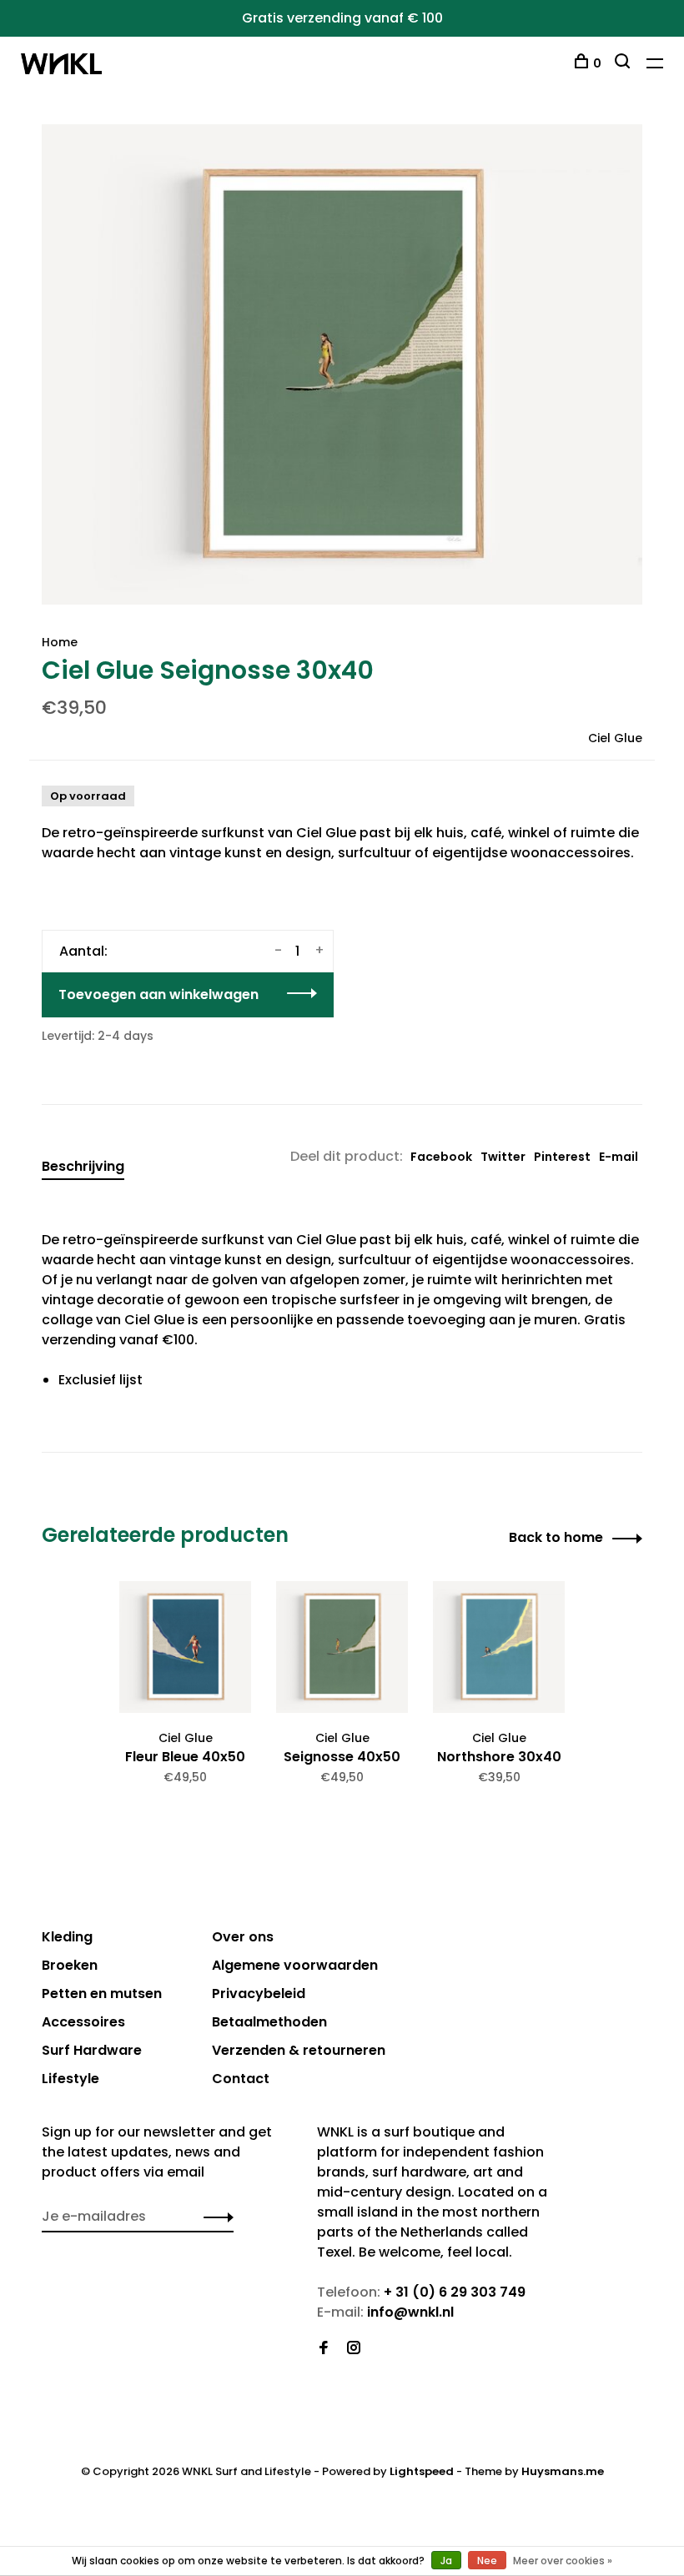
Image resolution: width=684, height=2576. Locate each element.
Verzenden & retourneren (299, 2050)
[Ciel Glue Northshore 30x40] (499, 1647)
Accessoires (83, 2022)
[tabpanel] (342, 364)
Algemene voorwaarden (295, 1965)
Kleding (67, 1937)
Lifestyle (70, 2079)
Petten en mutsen (102, 1994)
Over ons (243, 1937)
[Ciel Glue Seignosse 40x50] (342, 1647)
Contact (241, 2079)
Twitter (503, 1157)
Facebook (441, 1157)
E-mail (619, 1157)
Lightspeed (422, 2471)
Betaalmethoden (269, 2022)
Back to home (556, 1537)
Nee (487, 2561)
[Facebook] (324, 2349)
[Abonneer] (214, 2217)
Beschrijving (83, 1166)
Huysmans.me (563, 2471)
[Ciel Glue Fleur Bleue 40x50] (185, 1647)
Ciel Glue (615, 738)
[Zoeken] (624, 63)
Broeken (70, 1965)
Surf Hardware (92, 2050)
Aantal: (83, 951)
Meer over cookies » (563, 2561)
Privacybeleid (259, 1994)
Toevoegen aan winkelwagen (158, 994)
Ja (446, 2561)
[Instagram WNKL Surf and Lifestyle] (354, 2349)
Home (60, 642)
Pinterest (562, 1157)
